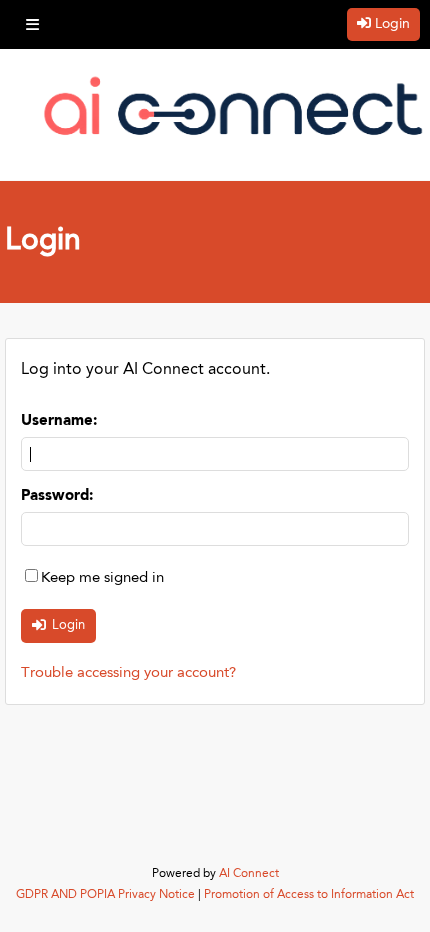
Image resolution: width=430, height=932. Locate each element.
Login (392, 24)
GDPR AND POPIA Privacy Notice (105, 895)
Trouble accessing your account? (128, 673)
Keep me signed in (102, 578)
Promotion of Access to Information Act (309, 895)
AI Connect (249, 874)
